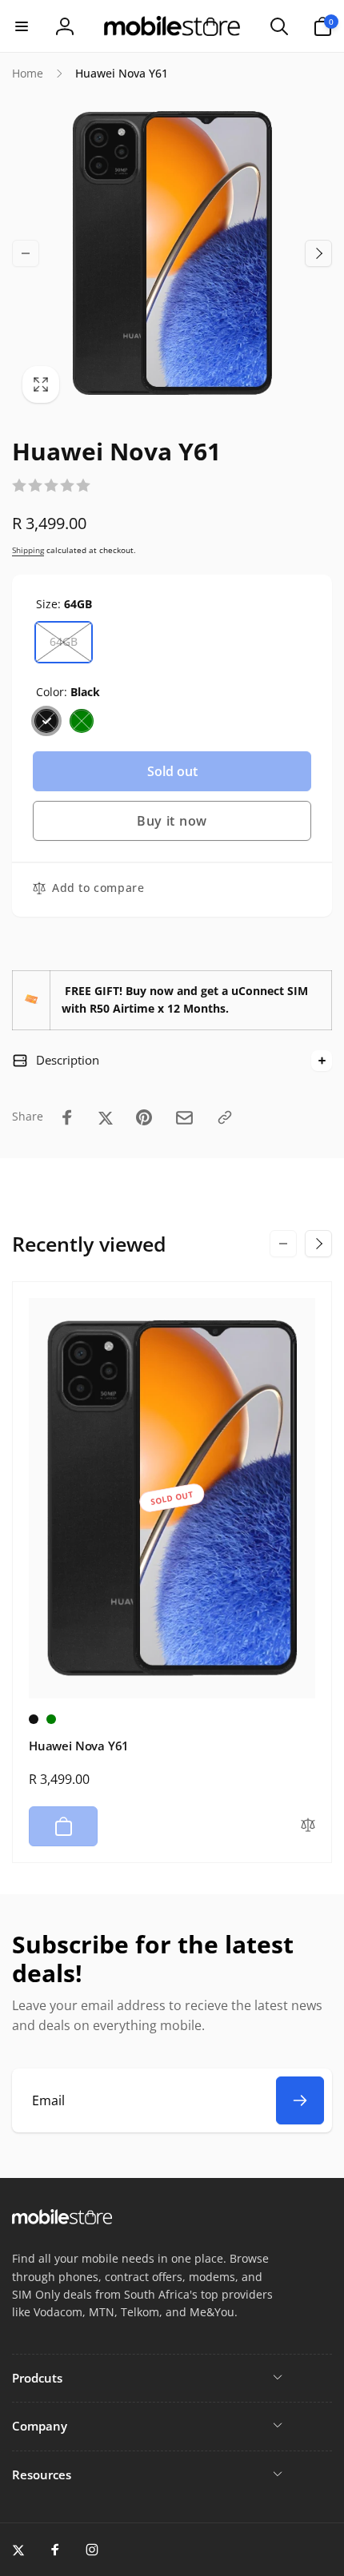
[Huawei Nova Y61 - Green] (51, 1719)
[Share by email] (184, 1118)
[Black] (46, 721)
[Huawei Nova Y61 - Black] (34, 1719)
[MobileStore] (62, 2220)
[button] (22, 26)
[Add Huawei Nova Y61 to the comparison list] (308, 1826)
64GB (64, 641)
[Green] (82, 721)
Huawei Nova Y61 (79, 1746)
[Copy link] (225, 1117)
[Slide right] (318, 253)
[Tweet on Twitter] (106, 1117)
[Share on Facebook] (67, 1117)
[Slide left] (26, 253)
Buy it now (172, 821)
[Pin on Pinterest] (144, 1117)
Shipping (28, 550)
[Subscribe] (300, 2100)
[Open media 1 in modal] (172, 253)
